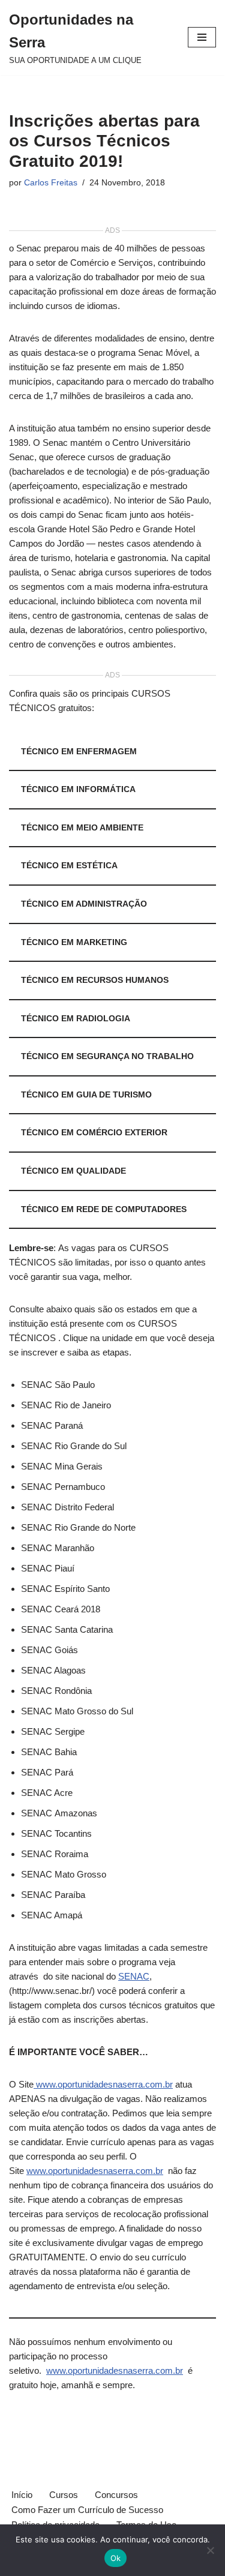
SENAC (134, 1976)
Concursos (116, 2495)
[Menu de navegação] (202, 37)
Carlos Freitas (51, 183)
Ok (116, 2558)
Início (22, 2495)
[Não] (210, 2550)
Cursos (64, 2495)
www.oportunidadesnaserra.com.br (103, 2084)
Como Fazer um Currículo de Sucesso (87, 2510)
